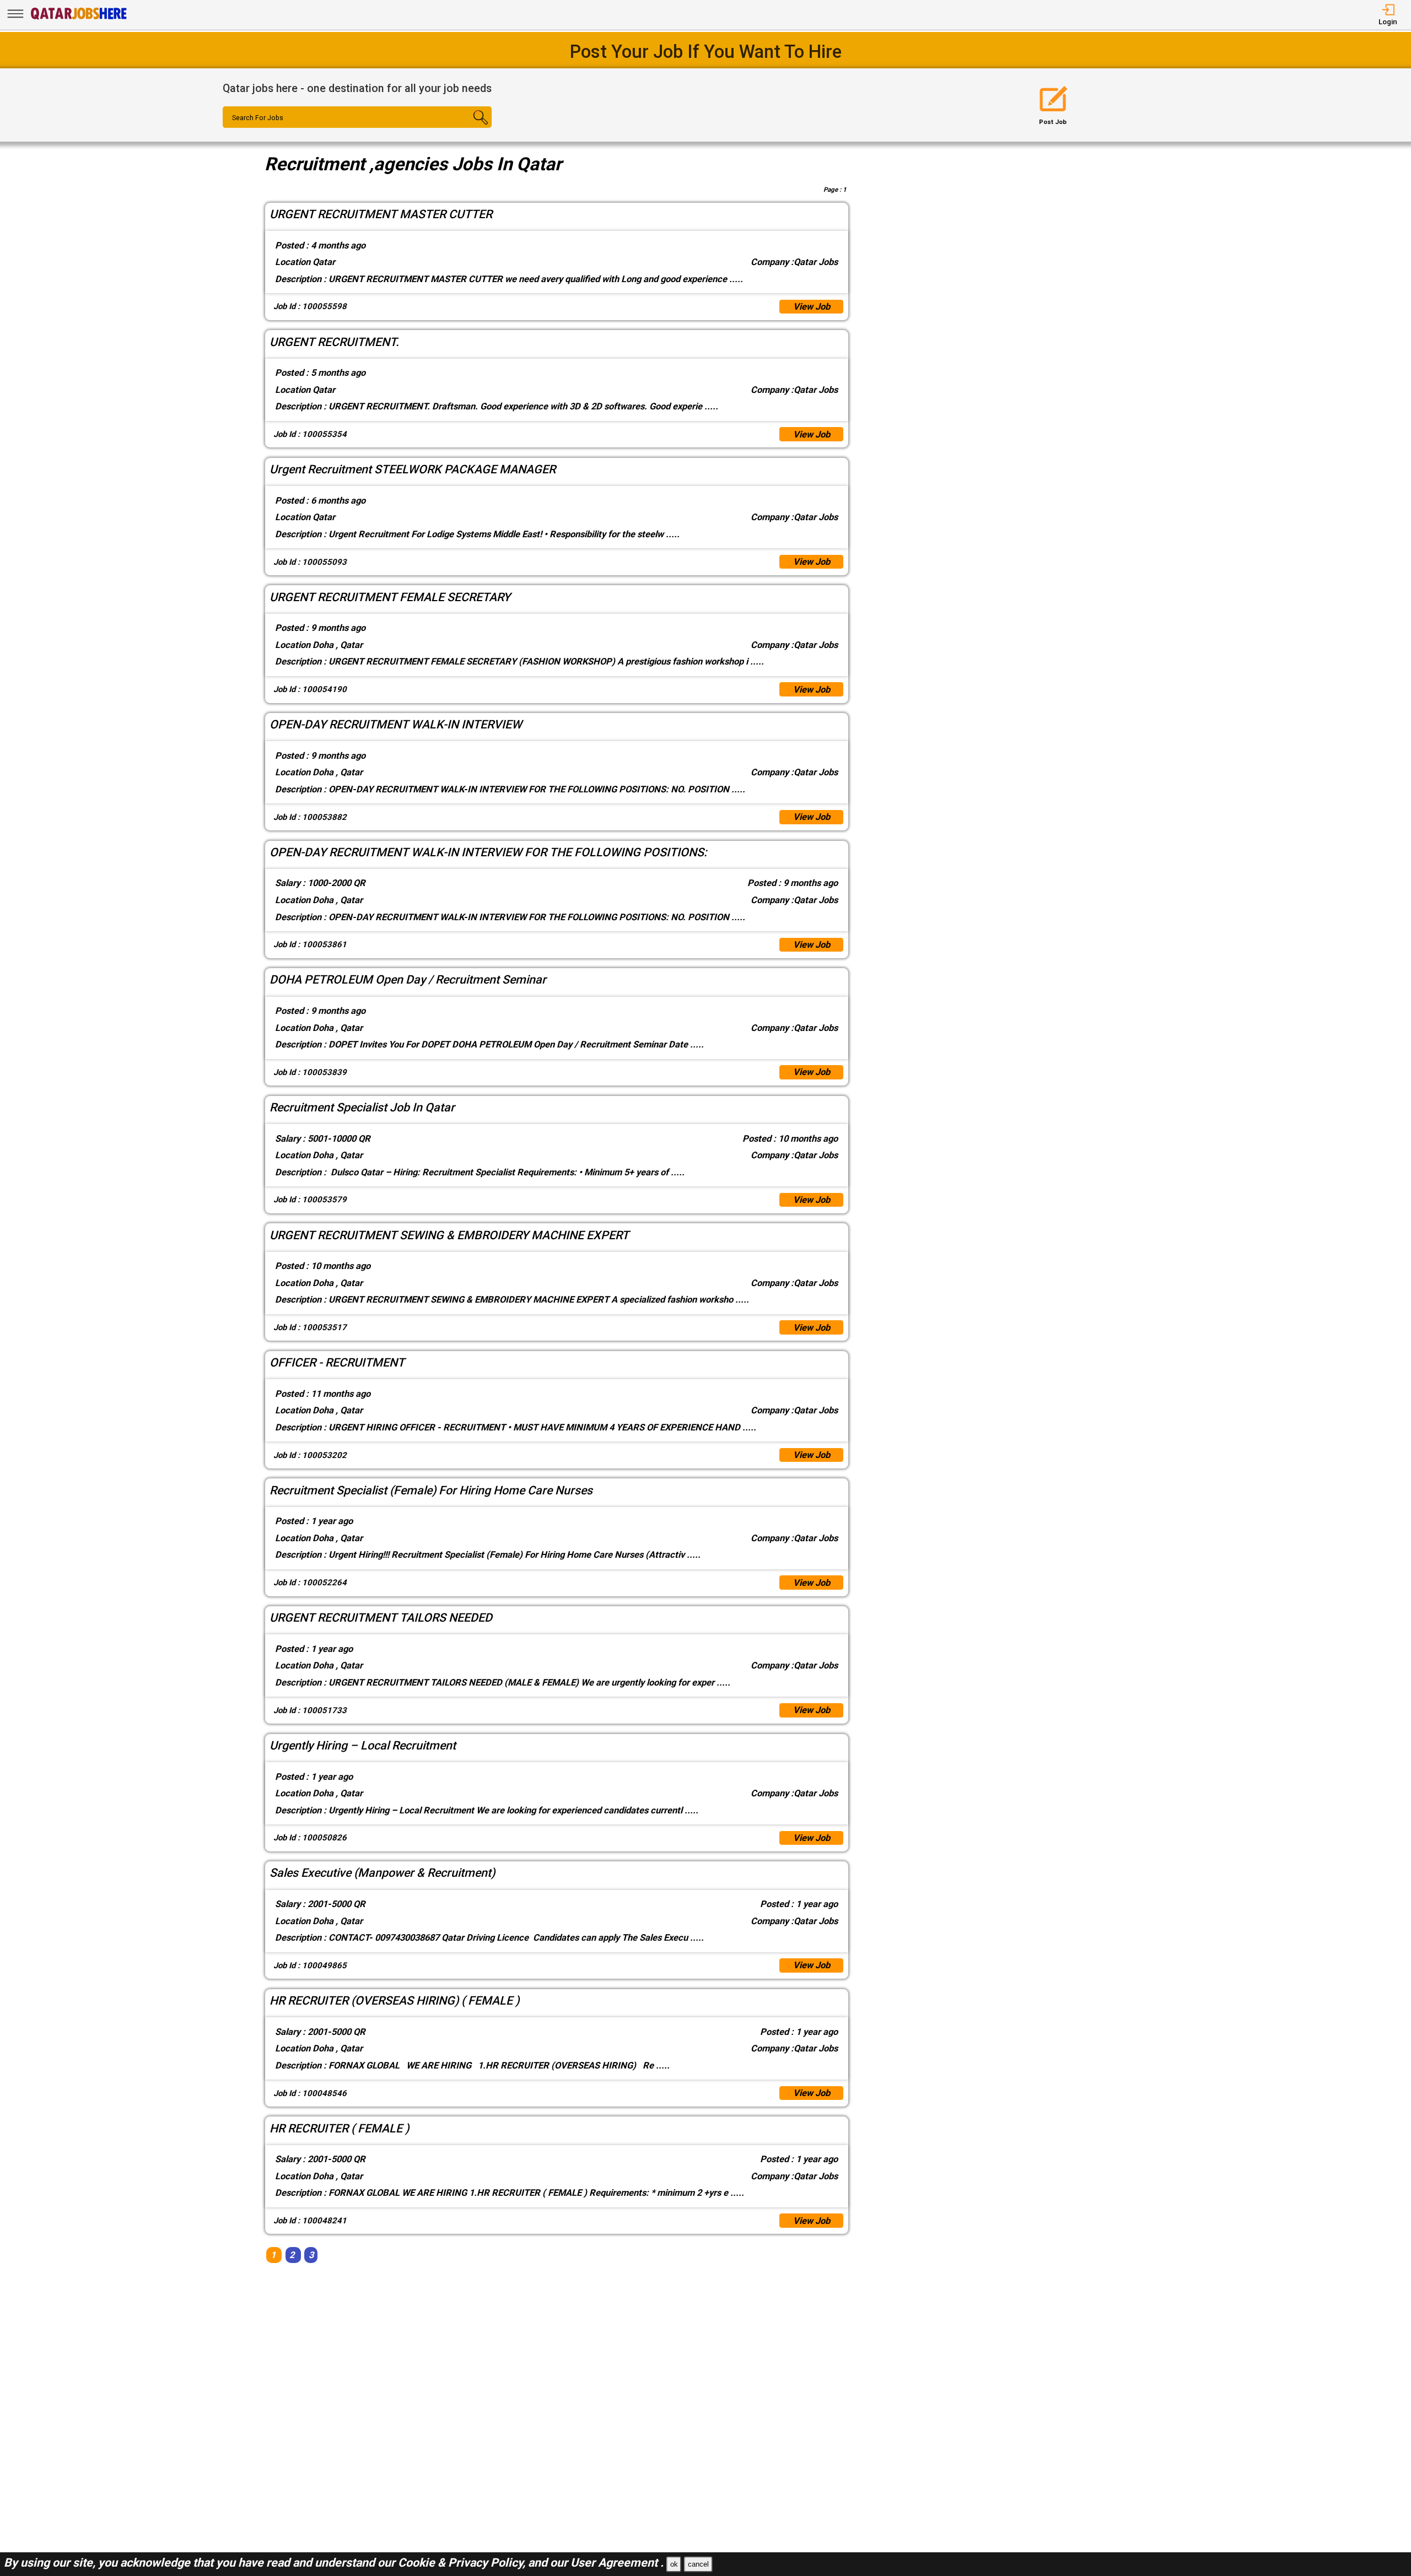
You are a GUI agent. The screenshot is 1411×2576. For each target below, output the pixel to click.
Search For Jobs (258, 118)
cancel (698, 2564)
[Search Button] (470, 127)
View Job (812, 307)
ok (674, 2564)
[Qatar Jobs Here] (79, 19)
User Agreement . (617, 2563)
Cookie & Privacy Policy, (463, 2563)
